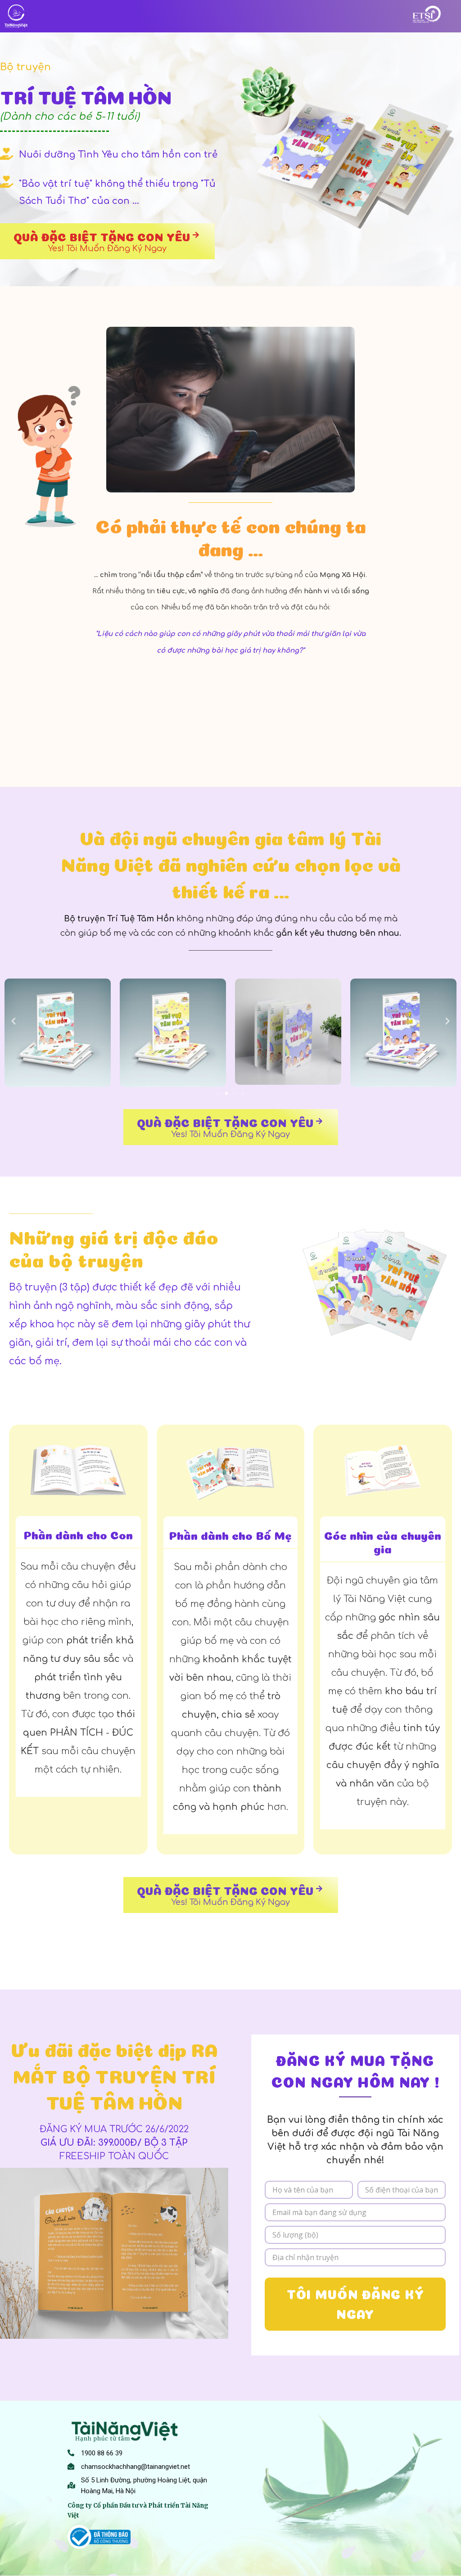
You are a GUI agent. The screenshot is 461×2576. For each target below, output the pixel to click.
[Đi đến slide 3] (235, 1093)
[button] (14, 1021)
